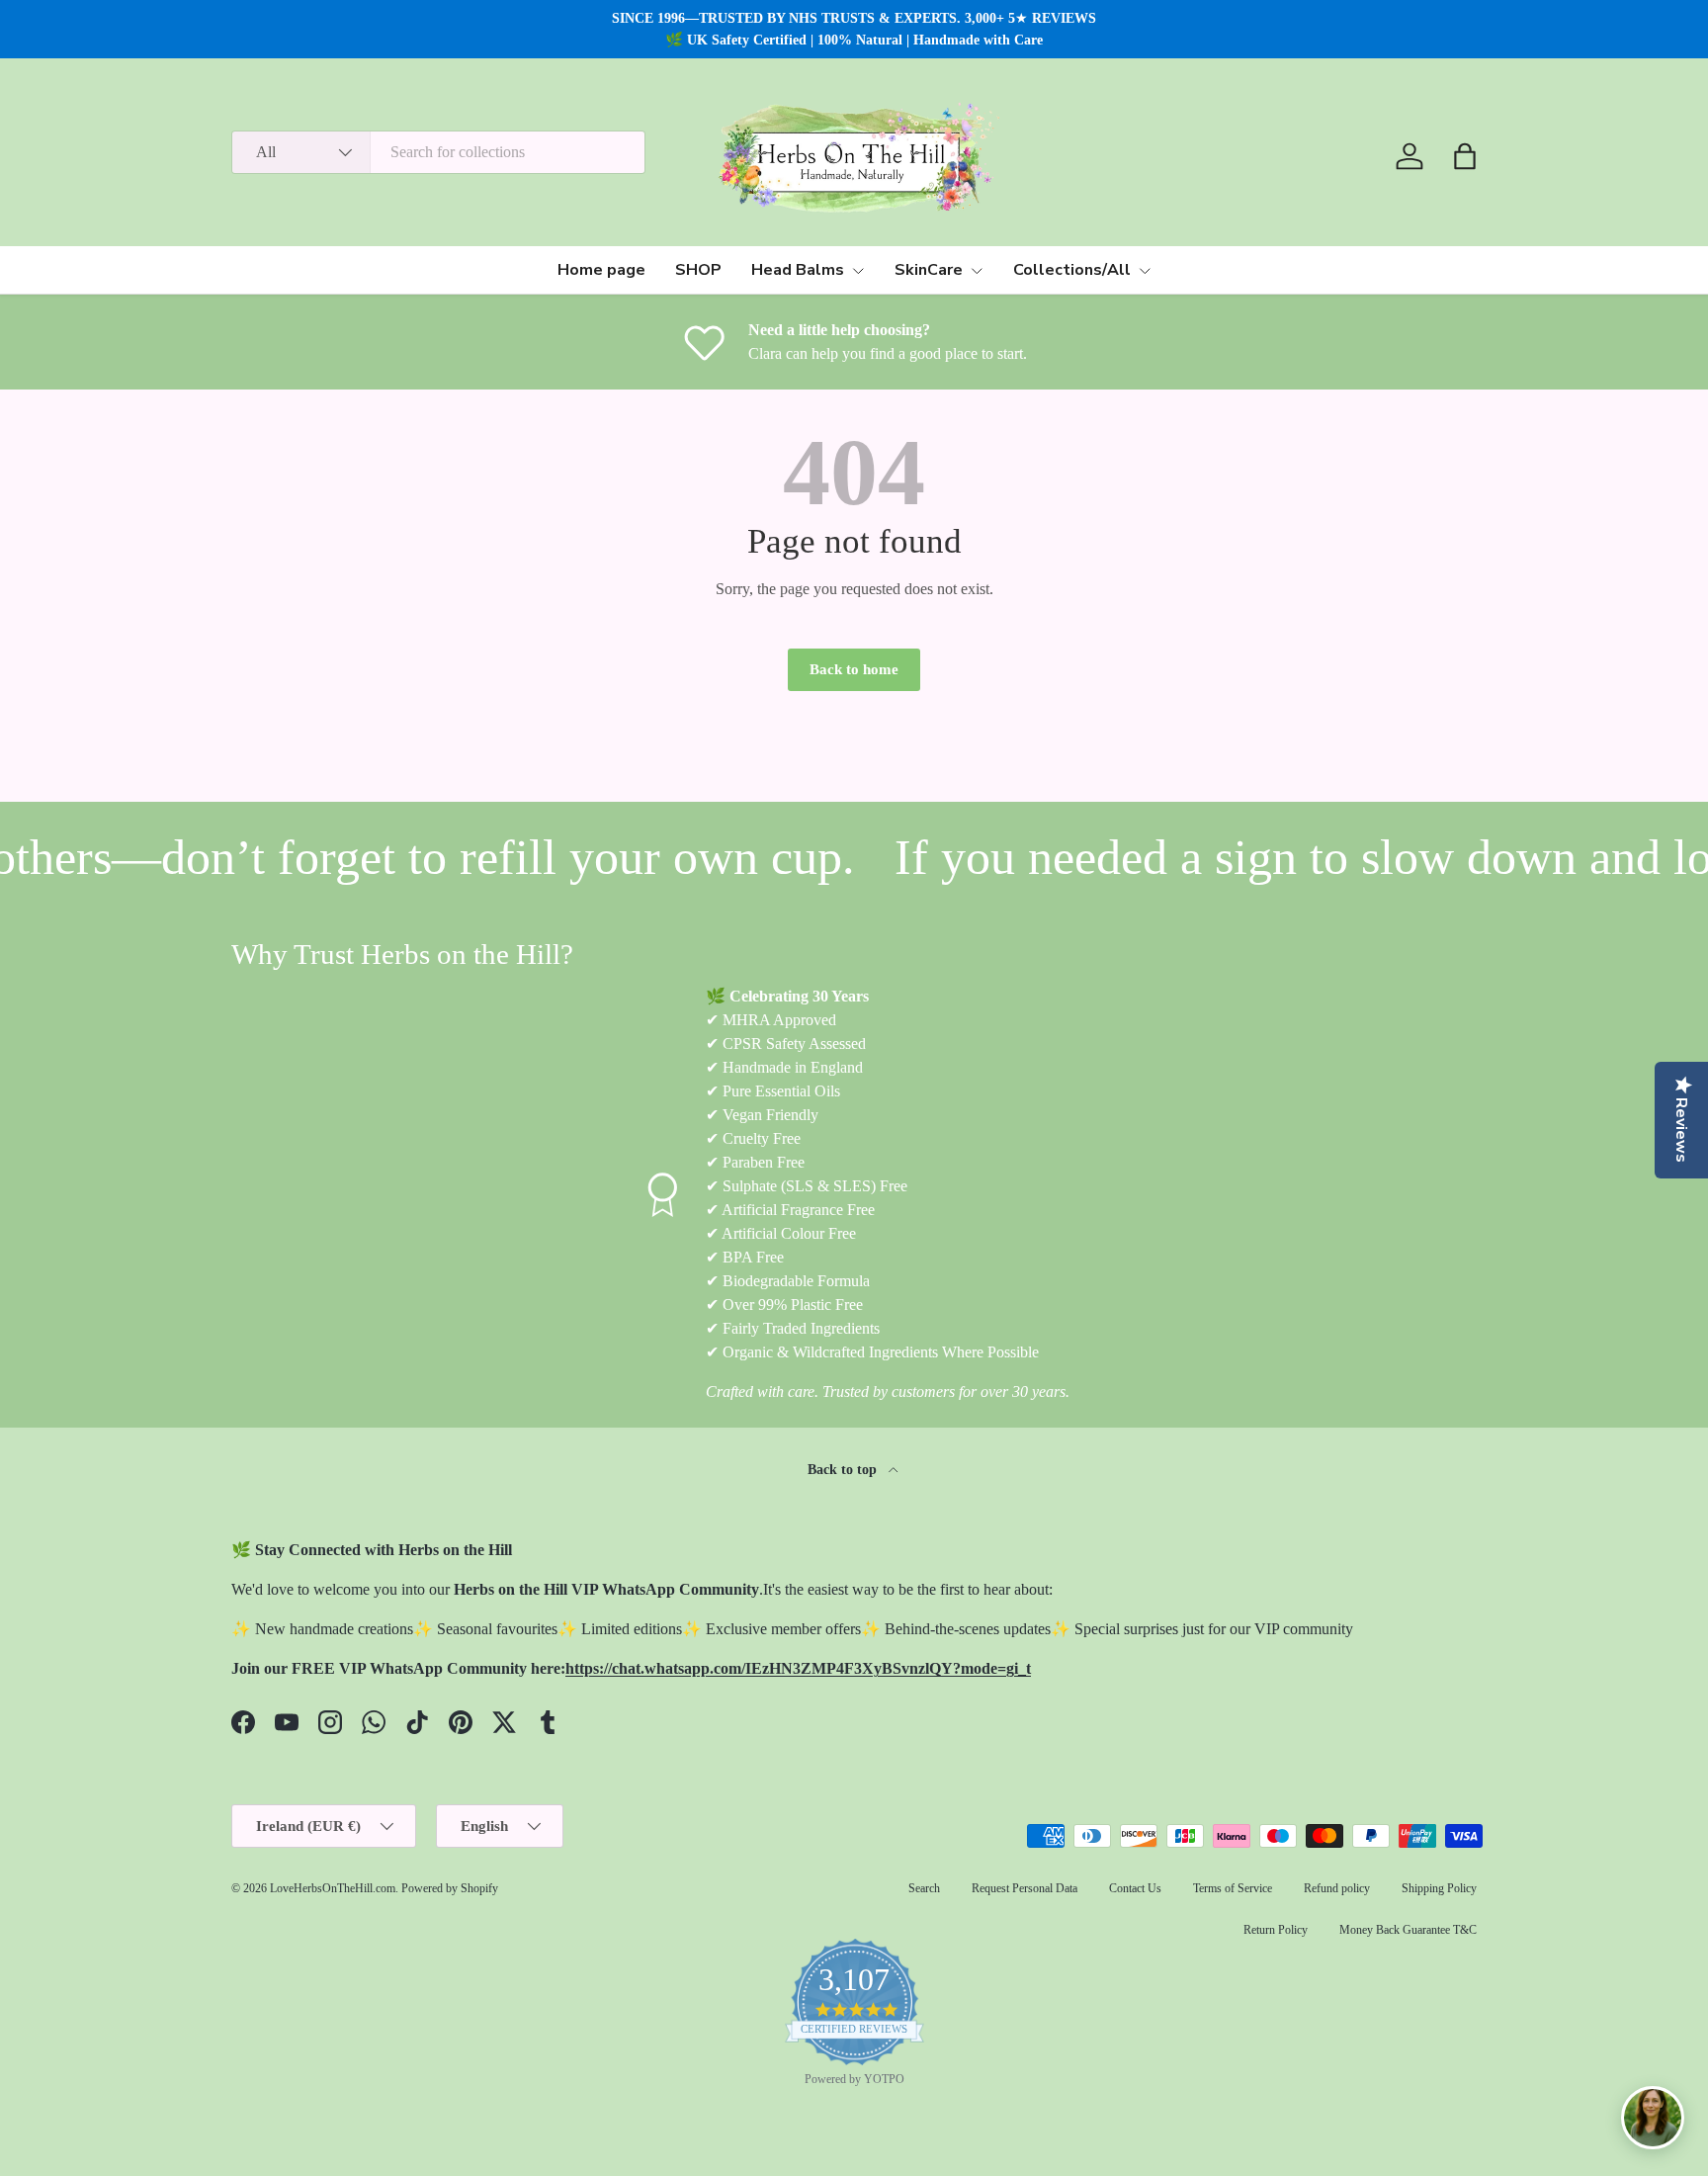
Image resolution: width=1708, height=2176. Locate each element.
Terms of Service (1233, 1888)
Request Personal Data (1025, 1888)
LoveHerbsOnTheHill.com (333, 1888)
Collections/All (1072, 270)
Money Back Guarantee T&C (1408, 1930)
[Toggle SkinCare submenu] (977, 271)
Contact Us (1135, 1888)
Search (924, 1888)
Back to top (844, 1469)
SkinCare (929, 270)
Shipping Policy (1439, 1888)
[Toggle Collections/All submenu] (1145, 271)
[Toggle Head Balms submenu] (858, 271)
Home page (601, 270)
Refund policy (1337, 1888)
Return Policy (1276, 1930)
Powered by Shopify (450, 1888)
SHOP (698, 270)
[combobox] (438, 152)
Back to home (854, 669)
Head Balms (798, 270)
